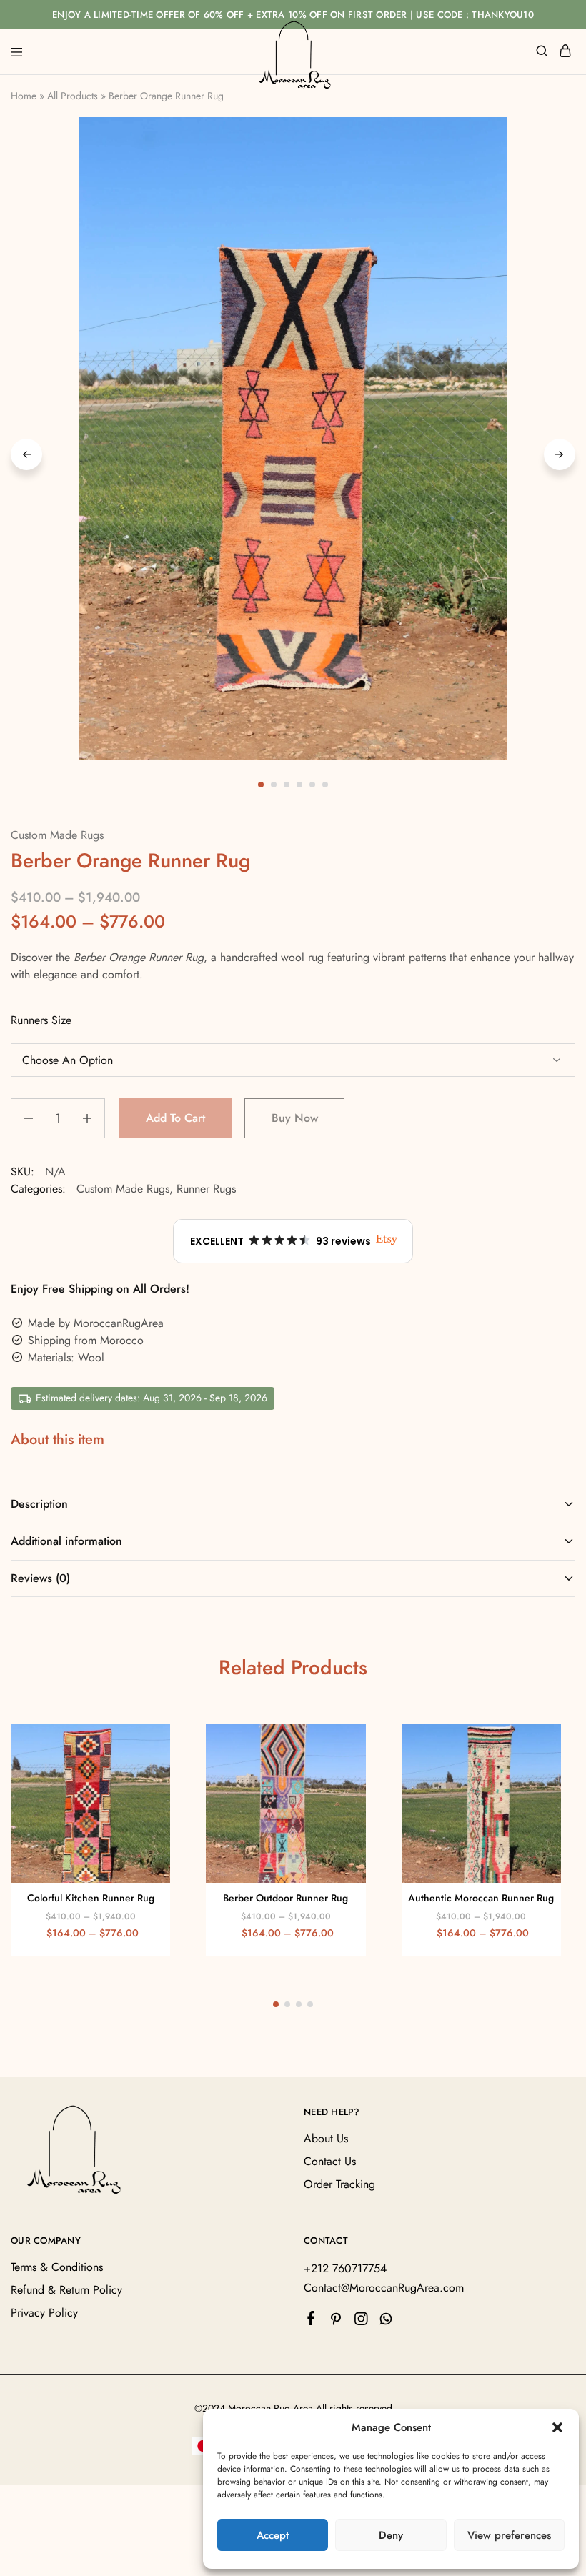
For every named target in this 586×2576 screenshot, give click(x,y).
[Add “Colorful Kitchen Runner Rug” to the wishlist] (145, 1771)
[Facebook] (311, 2321)
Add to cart (175, 1118)
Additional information (66, 1541)
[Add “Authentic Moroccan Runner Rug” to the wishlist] (535, 1771)
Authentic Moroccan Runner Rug (481, 1898)
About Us (326, 2138)
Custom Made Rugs (57, 835)
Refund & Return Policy (66, 2291)
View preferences (509, 2535)
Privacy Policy (44, 2313)
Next (560, 454)
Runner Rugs (206, 1189)
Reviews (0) (40, 1578)
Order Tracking (339, 2184)
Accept (273, 2535)
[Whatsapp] (386, 2322)
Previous (26, 454)
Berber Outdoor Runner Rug (285, 1898)
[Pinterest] (336, 2322)
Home (24, 96)
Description (39, 1504)
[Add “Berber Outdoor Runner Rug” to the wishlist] (340, 1771)
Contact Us (330, 2161)
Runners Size (41, 1020)
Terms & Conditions (57, 2268)
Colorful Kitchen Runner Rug (91, 1898)
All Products (73, 96)
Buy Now (295, 1118)
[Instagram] (361, 2322)
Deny (391, 2535)
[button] (557, 2427)
